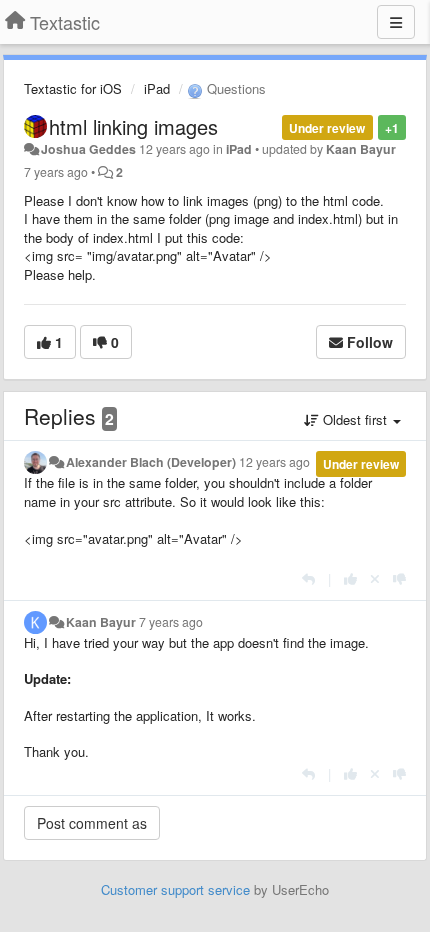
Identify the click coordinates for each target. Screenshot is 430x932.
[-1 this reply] (399, 578)
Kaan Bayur (361, 149)
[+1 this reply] (350, 578)
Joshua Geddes (88, 149)
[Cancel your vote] (375, 578)
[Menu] (396, 22)
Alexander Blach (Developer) (151, 462)
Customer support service (175, 889)
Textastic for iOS (73, 88)
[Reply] (308, 578)
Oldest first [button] (355, 419)
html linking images (133, 126)
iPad (157, 88)
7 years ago (171, 622)
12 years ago (274, 462)
